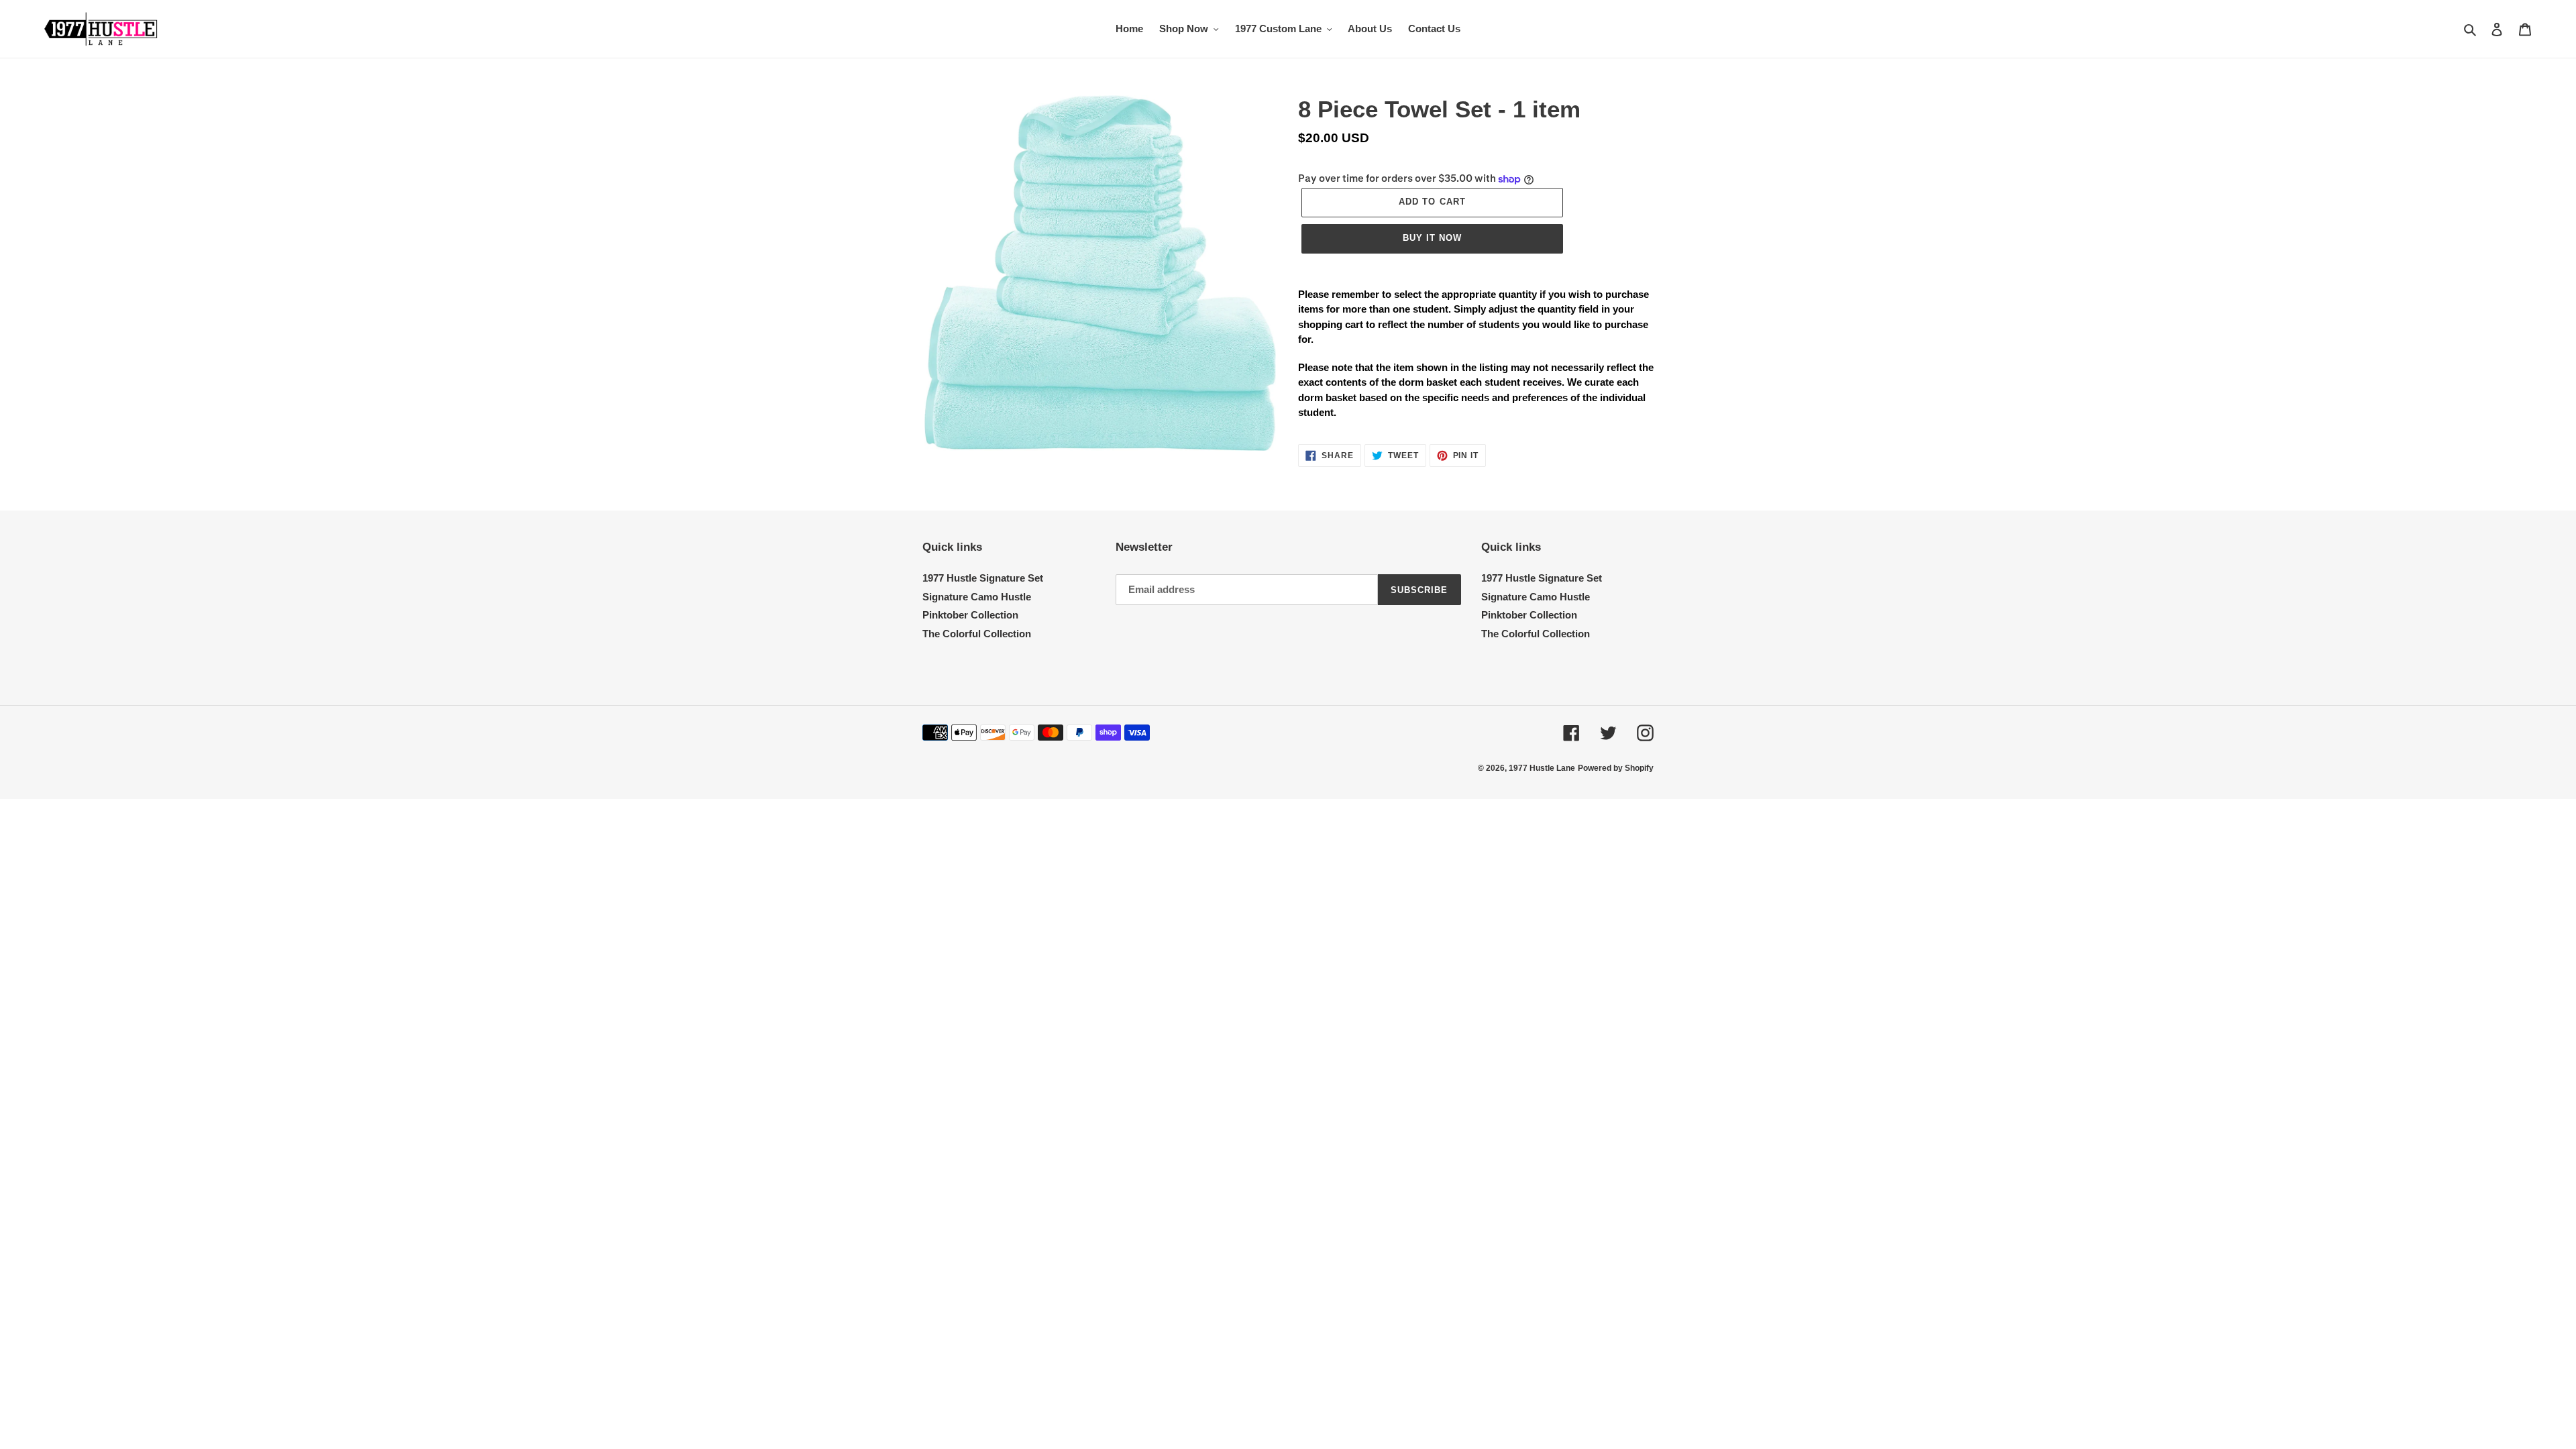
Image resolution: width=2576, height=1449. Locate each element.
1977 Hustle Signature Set (983, 578)
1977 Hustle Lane (1542, 768)
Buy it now (1432, 238)
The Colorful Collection (977, 634)
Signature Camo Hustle (977, 597)
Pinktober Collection (970, 615)
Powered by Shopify (1616, 768)
